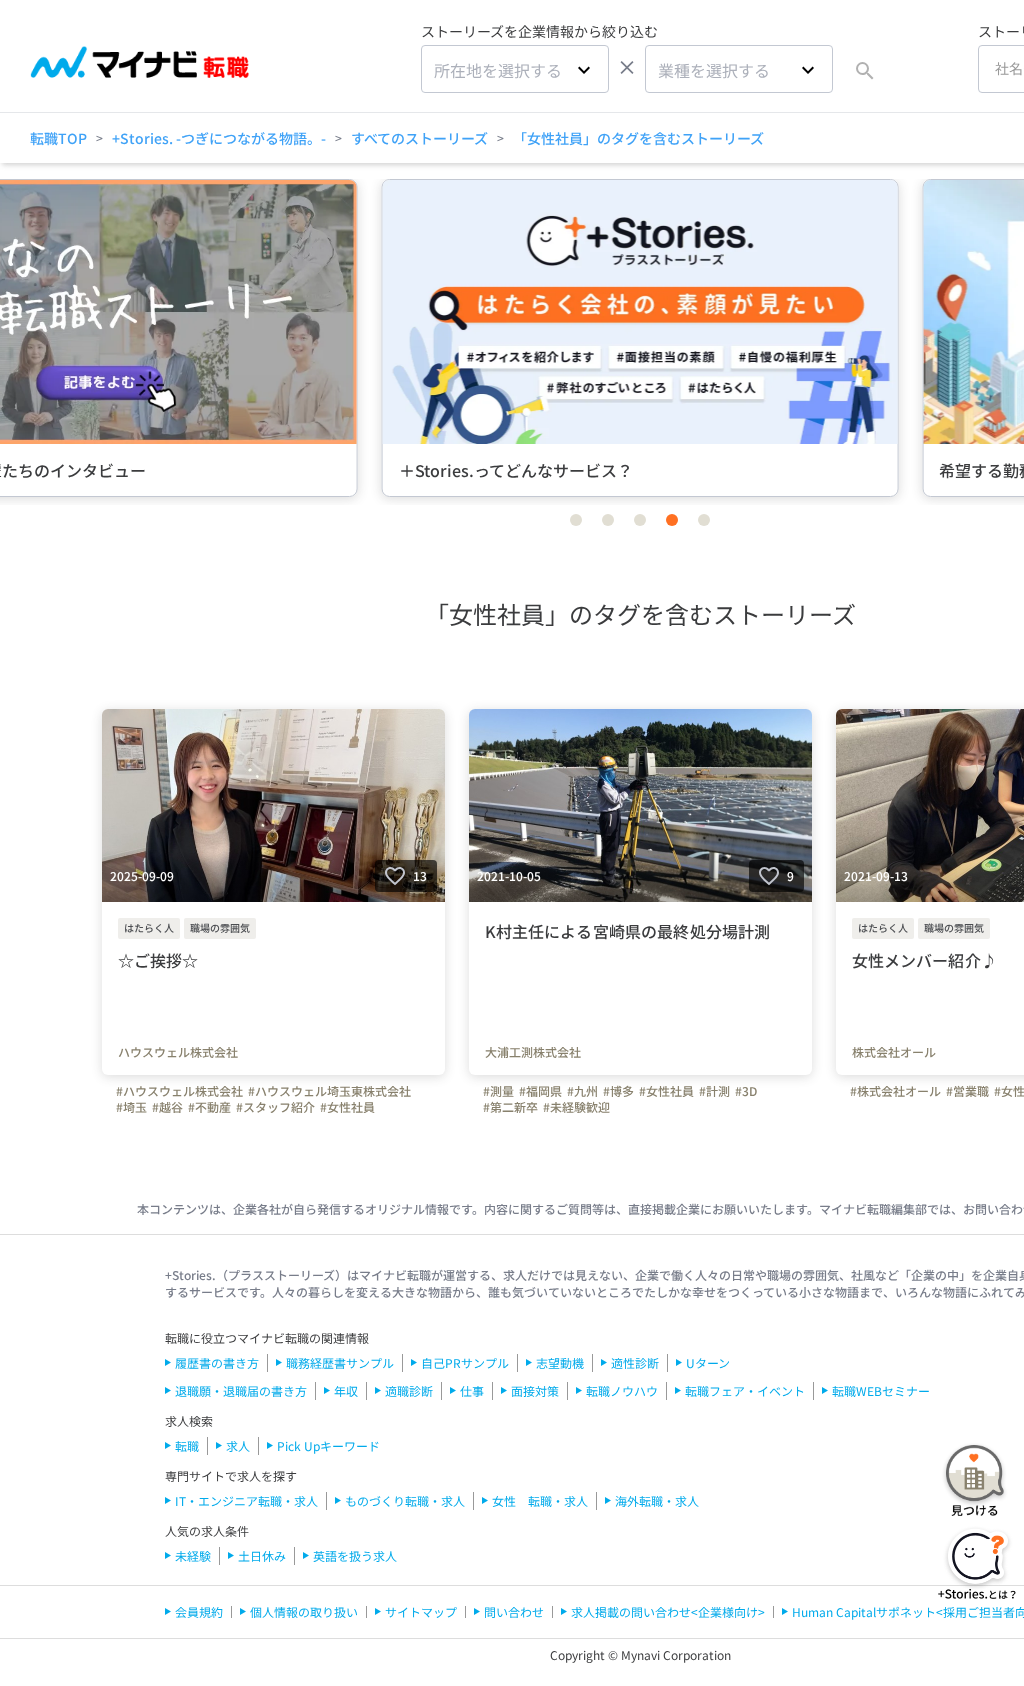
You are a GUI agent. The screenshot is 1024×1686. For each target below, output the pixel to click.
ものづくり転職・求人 (405, 1500)
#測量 (498, 1091)
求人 (238, 1445)
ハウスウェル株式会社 (178, 1052)
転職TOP (58, 138)
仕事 (472, 1390)
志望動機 (560, 1362)
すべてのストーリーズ (419, 138)
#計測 (714, 1091)
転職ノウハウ (622, 1390)
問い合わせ (514, 1611)
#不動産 (209, 1107)
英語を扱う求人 (355, 1555)
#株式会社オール (895, 1091)
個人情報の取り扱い (304, 1611)
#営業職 (967, 1091)
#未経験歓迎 (576, 1107)
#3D (746, 1091)
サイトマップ (421, 1611)
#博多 (618, 1091)
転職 (187, 1445)
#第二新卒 (510, 1107)
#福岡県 (540, 1091)
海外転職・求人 (657, 1500)
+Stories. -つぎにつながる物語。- (219, 138)
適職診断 (409, 1390)
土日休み (262, 1555)
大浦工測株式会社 (533, 1052)
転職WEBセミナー (881, 1390)
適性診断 (635, 1362)
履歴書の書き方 (217, 1362)
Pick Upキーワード (328, 1445)
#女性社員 (347, 1107)
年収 (346, 1390)
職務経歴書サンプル (340, 1362)
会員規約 (199, 1611)
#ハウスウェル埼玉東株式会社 (329, 1091)
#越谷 (167, 1107)
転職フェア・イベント (745, 1390)
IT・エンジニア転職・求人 (246, 1500)
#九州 (582, 1091)
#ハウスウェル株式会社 (179, 1091)
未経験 (193, 1555)
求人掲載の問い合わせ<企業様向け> (668, 1611)
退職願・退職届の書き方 (241, 1390)
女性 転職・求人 (540, 1500)
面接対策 (535, 1390)
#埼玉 (131, 1107)
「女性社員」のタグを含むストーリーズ (638, 138)
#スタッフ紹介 (275, 1107)
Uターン (708, 1362)
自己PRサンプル (465, 1362)
